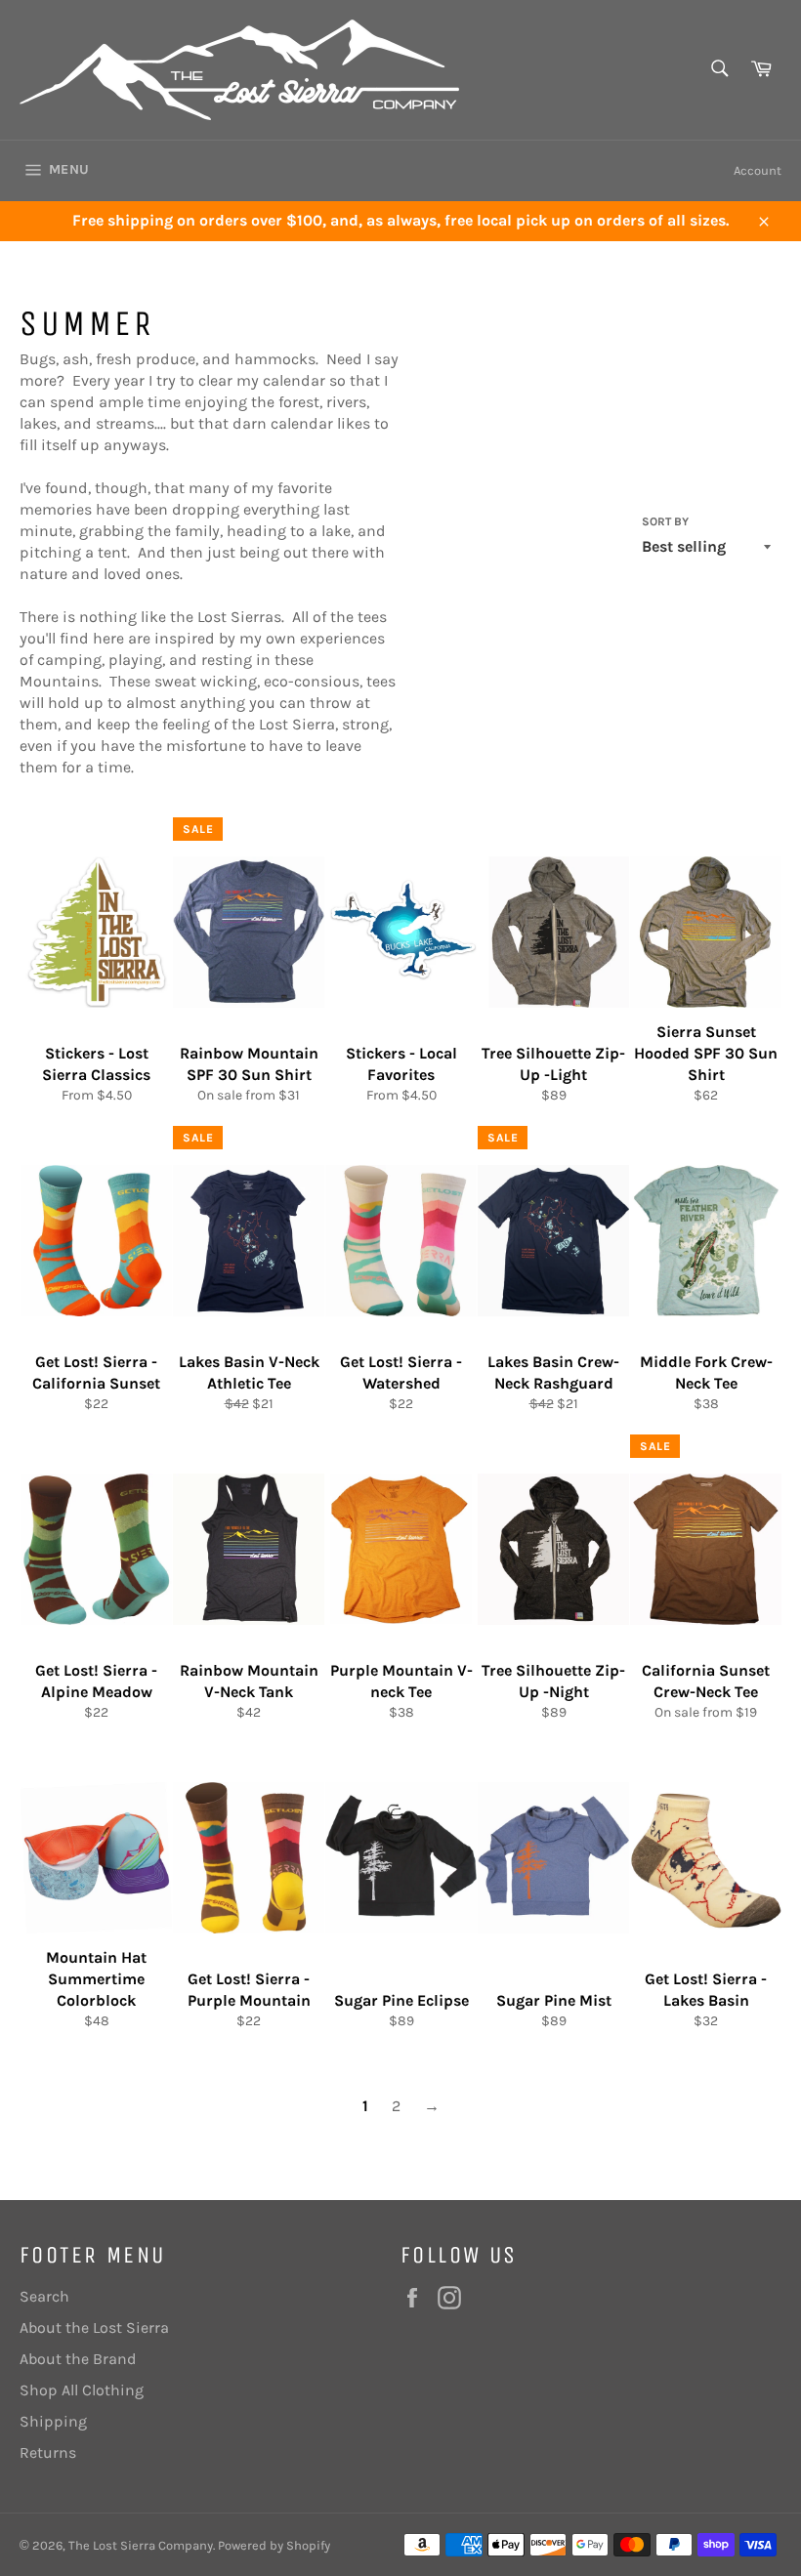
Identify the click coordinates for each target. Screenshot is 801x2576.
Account (758, 170)
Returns (48, 2452)
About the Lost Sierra (94, 2327)
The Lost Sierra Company (141, 2545)
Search (44, 2296)
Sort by (665, 521)
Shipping (53, 2421)
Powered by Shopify (274, 2545)
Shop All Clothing (82, 2390)
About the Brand (78, 2359)
